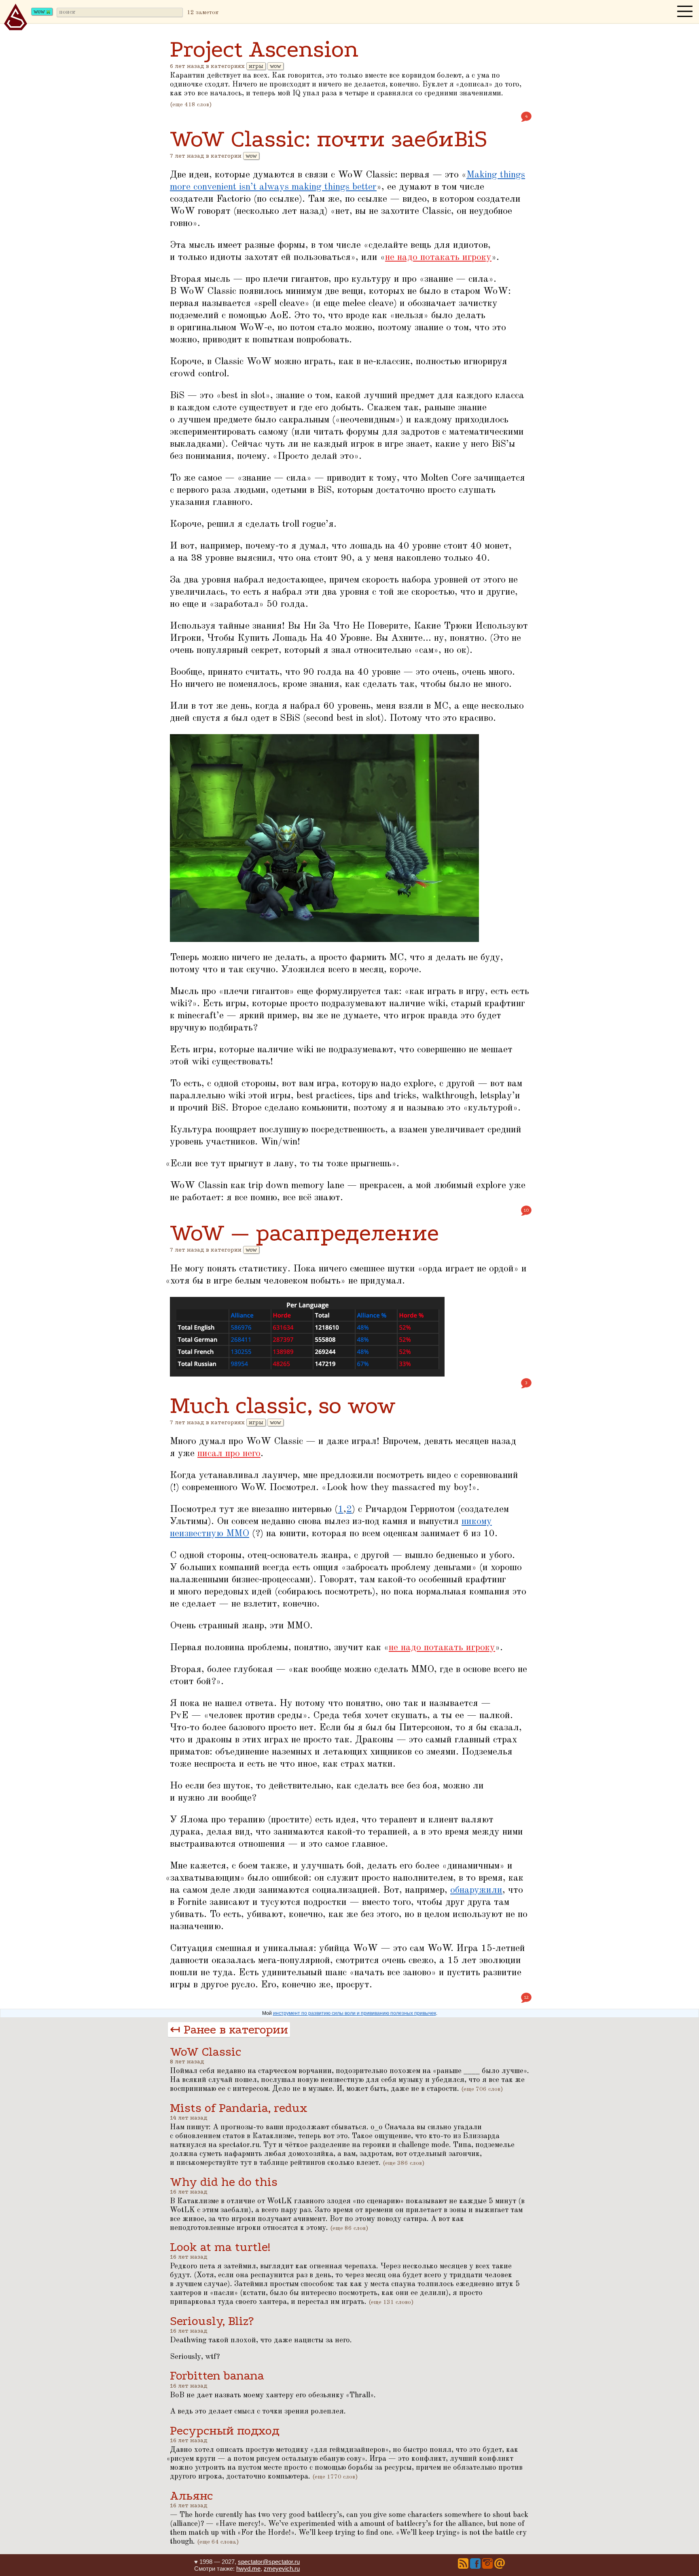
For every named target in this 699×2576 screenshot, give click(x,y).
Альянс (191, 2496)
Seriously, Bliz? (212, 2321)
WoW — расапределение (304, 1233)
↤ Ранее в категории (229, 2030)
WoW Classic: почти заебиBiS (329, 139)
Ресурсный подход (225, 2431)
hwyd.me (248, 2569)
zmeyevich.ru (282, 2569)
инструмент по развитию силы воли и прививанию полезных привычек (355, 2013)
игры (256, 66)
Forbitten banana (217, 2376)
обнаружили (476, 1890)
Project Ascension (264, 49)
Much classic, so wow (283, 1405)
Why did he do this (224, 2182)
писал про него (229, 1454)
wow (275, 66)
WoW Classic (205, 2052)
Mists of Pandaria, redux (239, 2108)
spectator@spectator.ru (269, 2562)
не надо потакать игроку (438, 258)
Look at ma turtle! (220, 2247)
